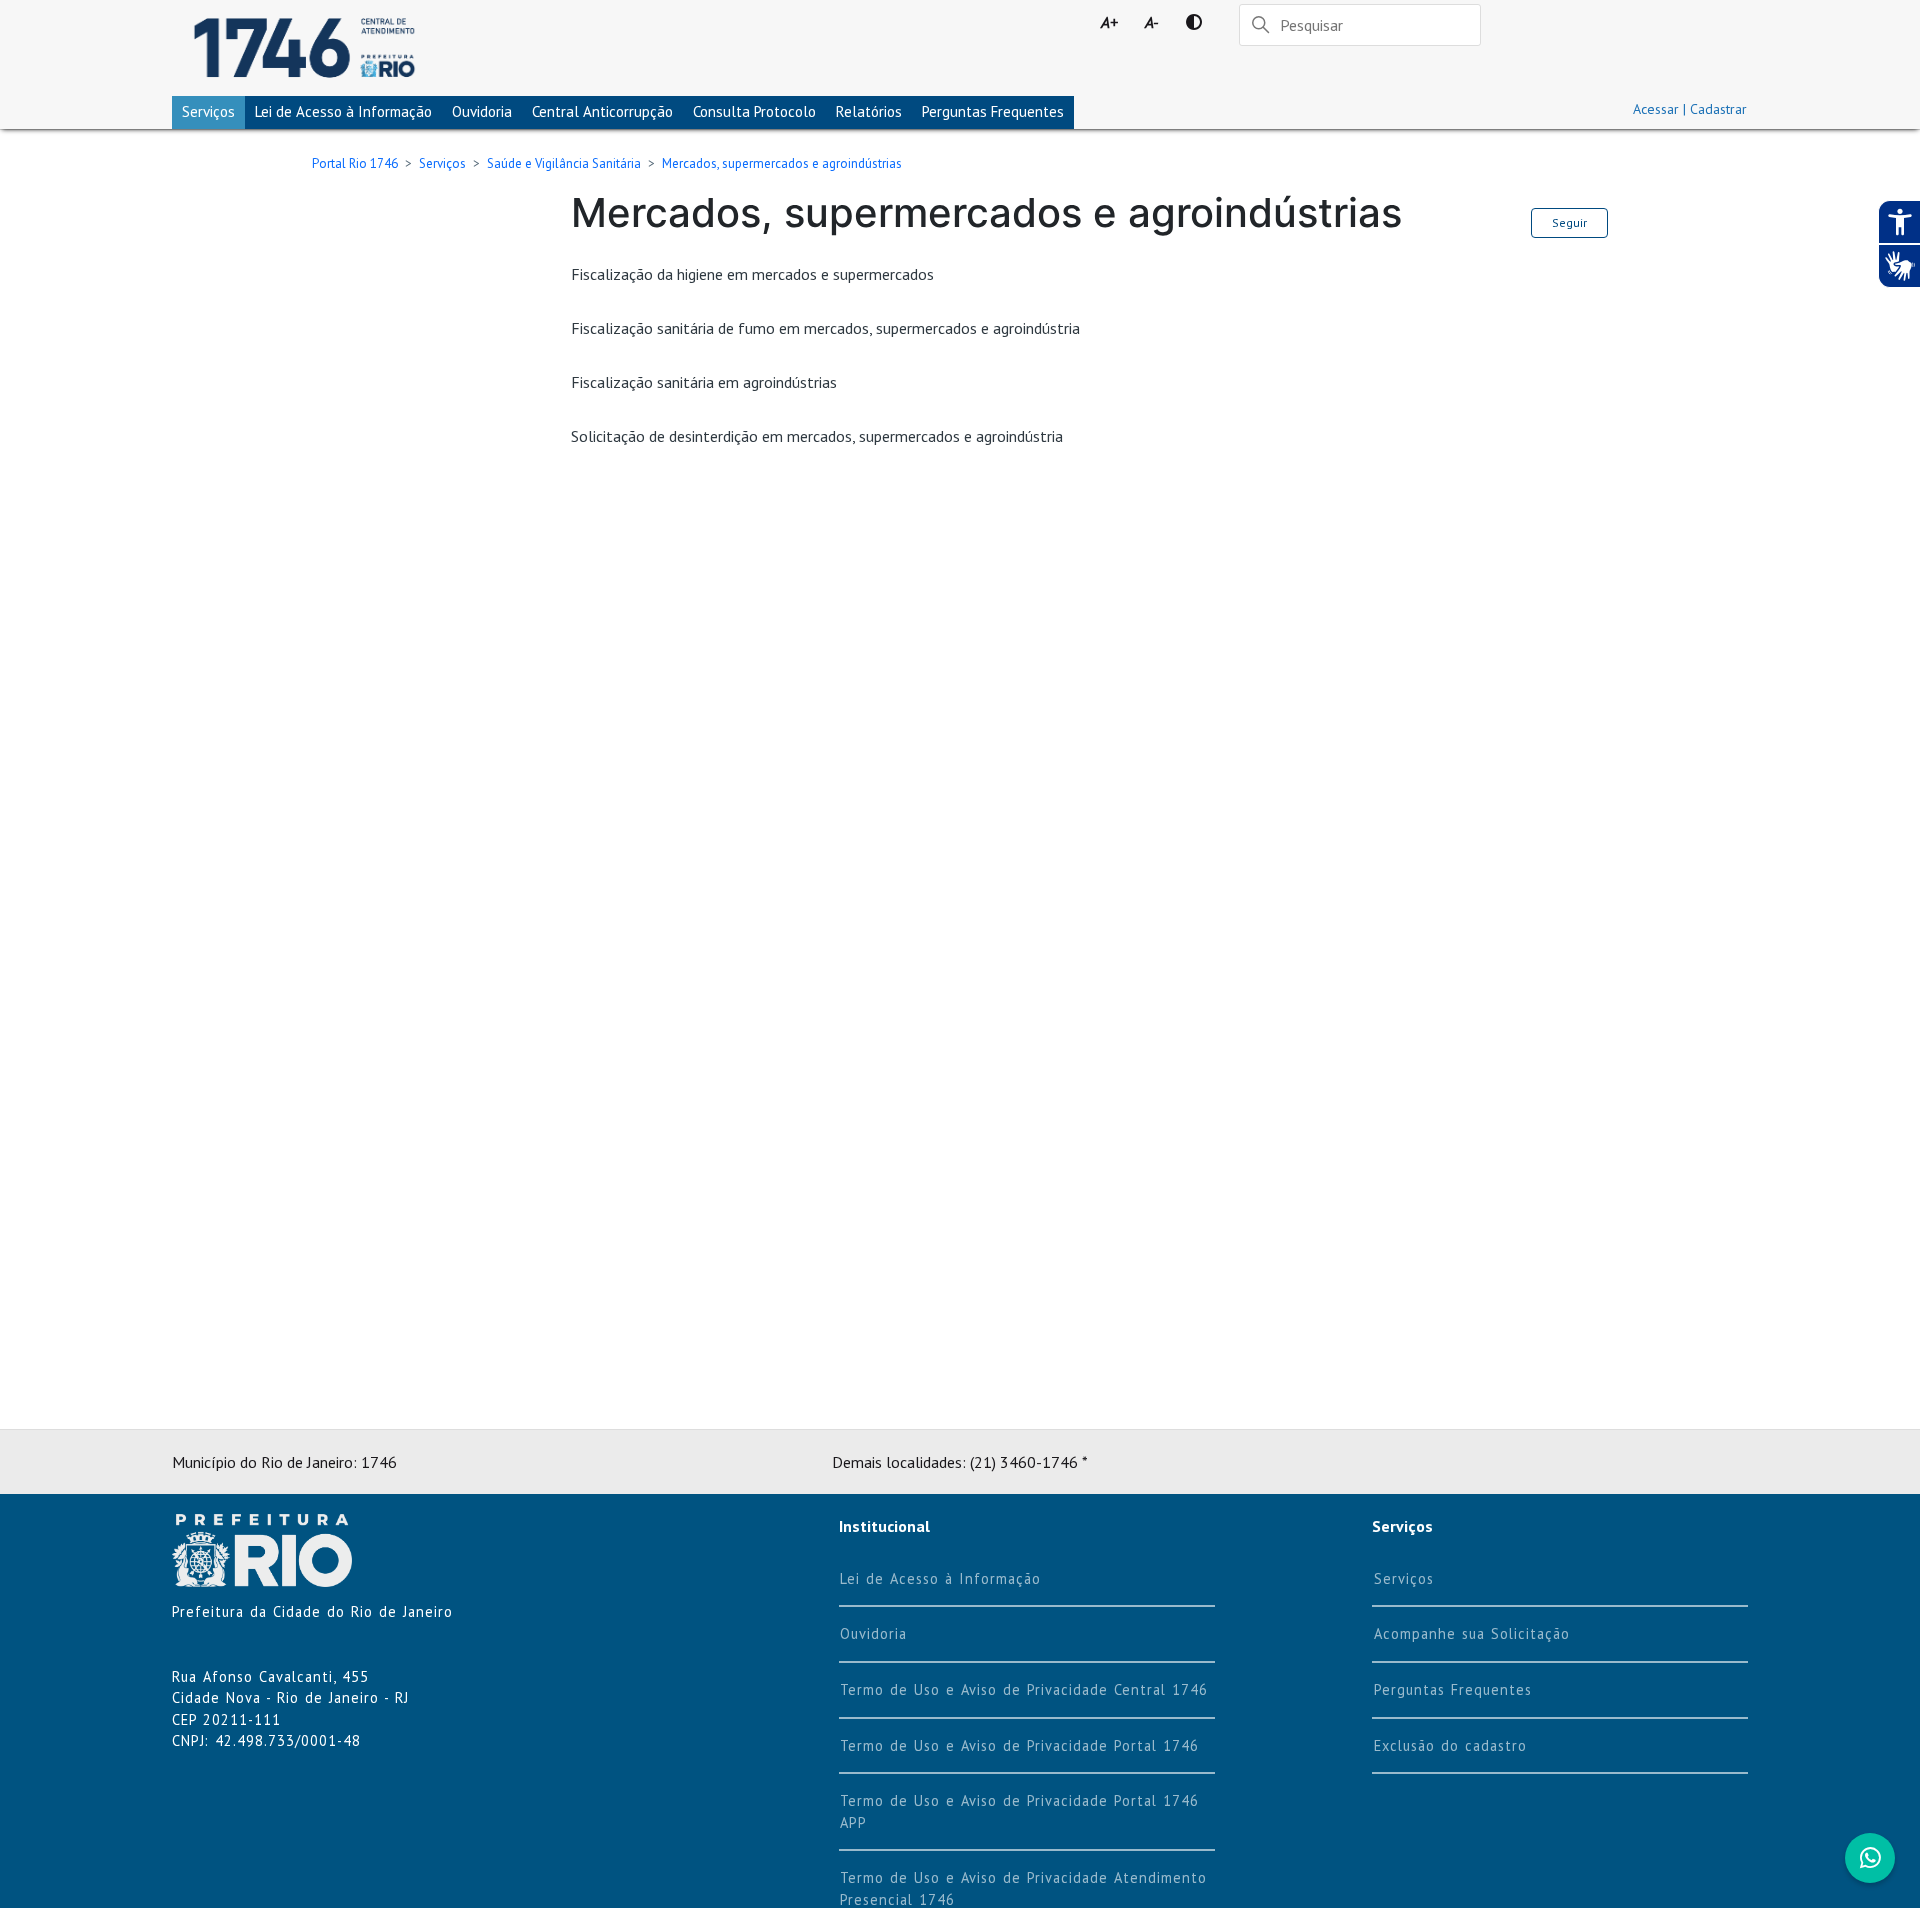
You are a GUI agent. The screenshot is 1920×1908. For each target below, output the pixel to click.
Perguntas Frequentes (993, 111)
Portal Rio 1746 (355, 163)
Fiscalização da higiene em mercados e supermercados (752, 274)
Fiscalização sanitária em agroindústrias (704, 382)
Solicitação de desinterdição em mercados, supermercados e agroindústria (817, 436)
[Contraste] (1194, 22)
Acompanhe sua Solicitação (1472, 1633)
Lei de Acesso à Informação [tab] (343, 111)
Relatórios (869, 111)
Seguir (1569, 222)
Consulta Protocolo (754, 111)
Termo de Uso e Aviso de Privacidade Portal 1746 (1019, 1745)
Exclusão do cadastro (1450, 1745)
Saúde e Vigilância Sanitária (564, 163)
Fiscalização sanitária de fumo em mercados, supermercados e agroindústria (825, 328)
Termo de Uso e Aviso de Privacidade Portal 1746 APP (1019, 1811)
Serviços (208, 111)
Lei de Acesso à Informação (940, 1578)
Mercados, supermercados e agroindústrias (782, 163)
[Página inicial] (304, 48)
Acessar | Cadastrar (1690, 109)
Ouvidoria (482, 111)
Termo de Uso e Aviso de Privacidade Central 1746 (1024, 1689)
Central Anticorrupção (602, 111)
